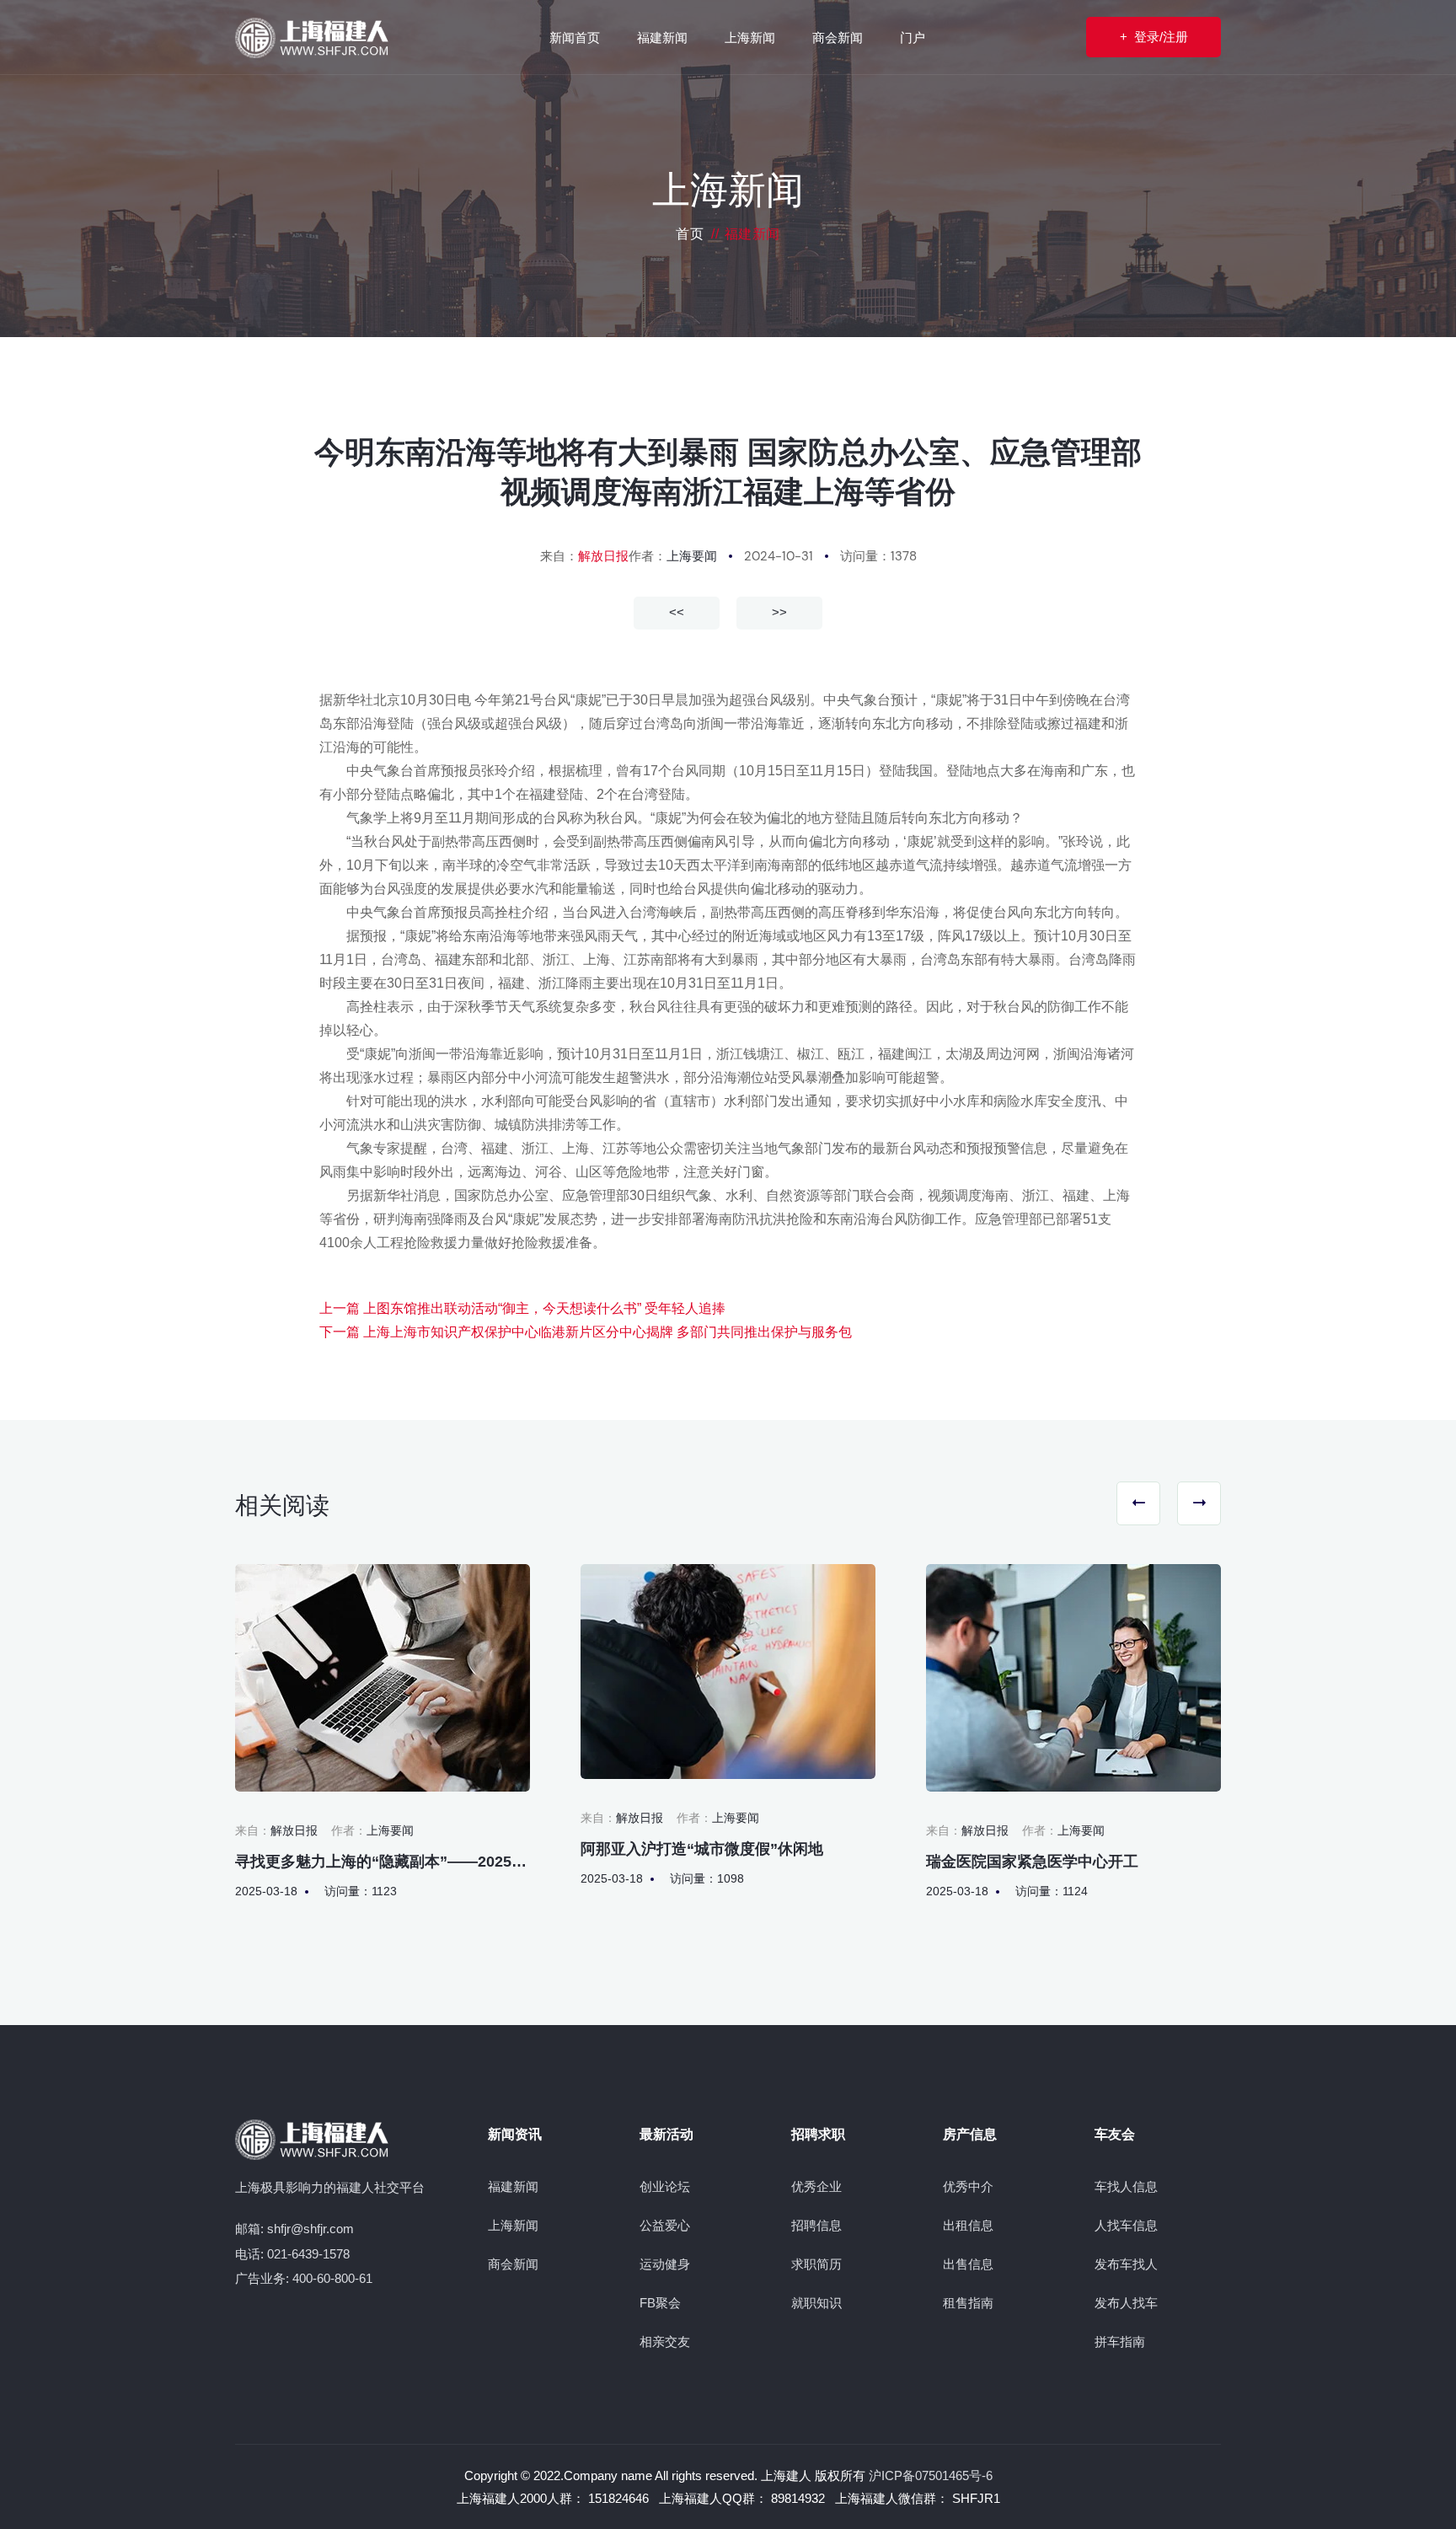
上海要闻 (692, 556)
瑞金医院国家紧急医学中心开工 (1032, 1862)
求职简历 (816, 2264)
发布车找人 (1126, 2264)
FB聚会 (660, 2303)
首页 (690, 234)
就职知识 (816, 2303)
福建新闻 (513, 2186)
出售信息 (968, 2264)
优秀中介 (968, 2186)
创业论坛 (665, 2186)
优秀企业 (816, 2186)
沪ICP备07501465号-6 (931, 2475)
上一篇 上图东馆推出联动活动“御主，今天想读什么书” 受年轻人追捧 (522, 1308)
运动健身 (665, 2264)
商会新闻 (513, 2264)
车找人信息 (1126, 2186)
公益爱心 (665, 2225)
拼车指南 (1120, 2341)
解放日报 (603, 556)
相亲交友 (665, 2341)
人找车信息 (1126, 2225)
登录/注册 (1154, 37)
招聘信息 (816, 2225)
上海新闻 (513, 2225)
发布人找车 (1126, 2303)
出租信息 (968, 2225)
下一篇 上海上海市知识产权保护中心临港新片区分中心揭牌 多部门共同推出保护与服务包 (586, 1332)
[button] (1138, 1503)
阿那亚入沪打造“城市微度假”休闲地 (702, 1849)
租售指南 (968, 2303)
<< (677, 612)
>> (779, 612)
